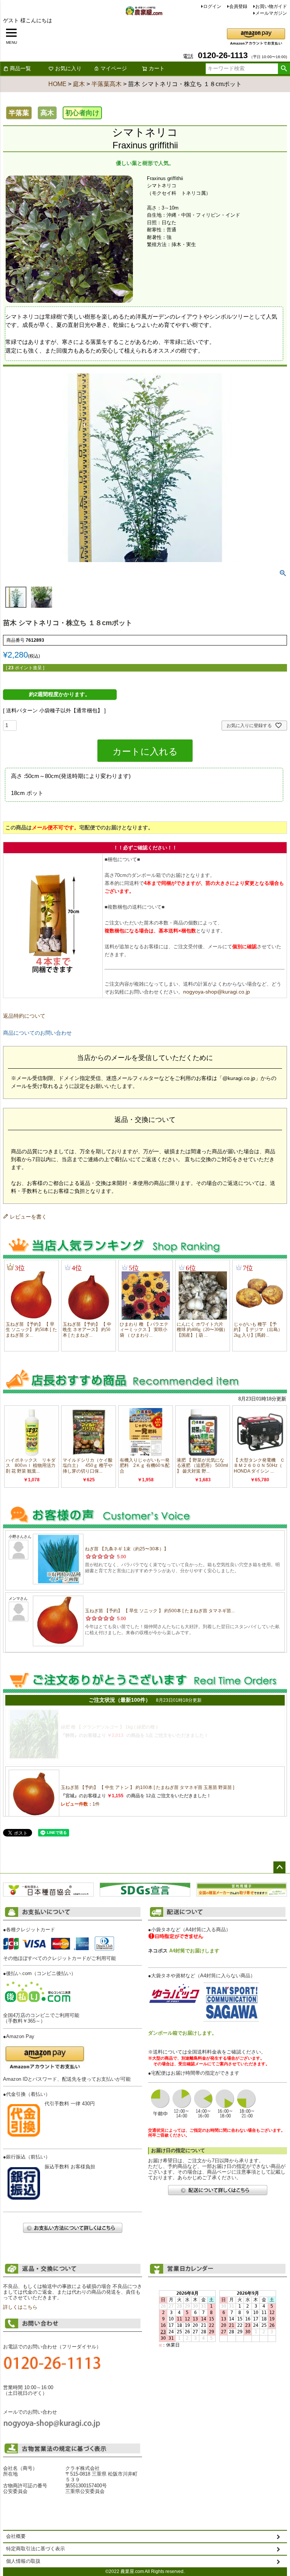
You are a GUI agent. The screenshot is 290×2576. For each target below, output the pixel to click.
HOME (57, 84)
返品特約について (24, 1016)
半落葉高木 (106, 84)
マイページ (114, 68)
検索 (284, 69)
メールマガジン (271, 13)
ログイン (212, 6)
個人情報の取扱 (23, 2561)
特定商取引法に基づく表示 (35, 2549)
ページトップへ (279, 1867)
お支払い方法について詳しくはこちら (72, 2228)
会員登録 (238, 6)
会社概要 (16, 2536)
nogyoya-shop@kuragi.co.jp (217, 992)
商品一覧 (20, 68)
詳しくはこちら (20, 2307)
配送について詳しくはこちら (217, 2190)
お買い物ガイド (271, 6)
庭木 (79, 84)
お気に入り (68, 68)
